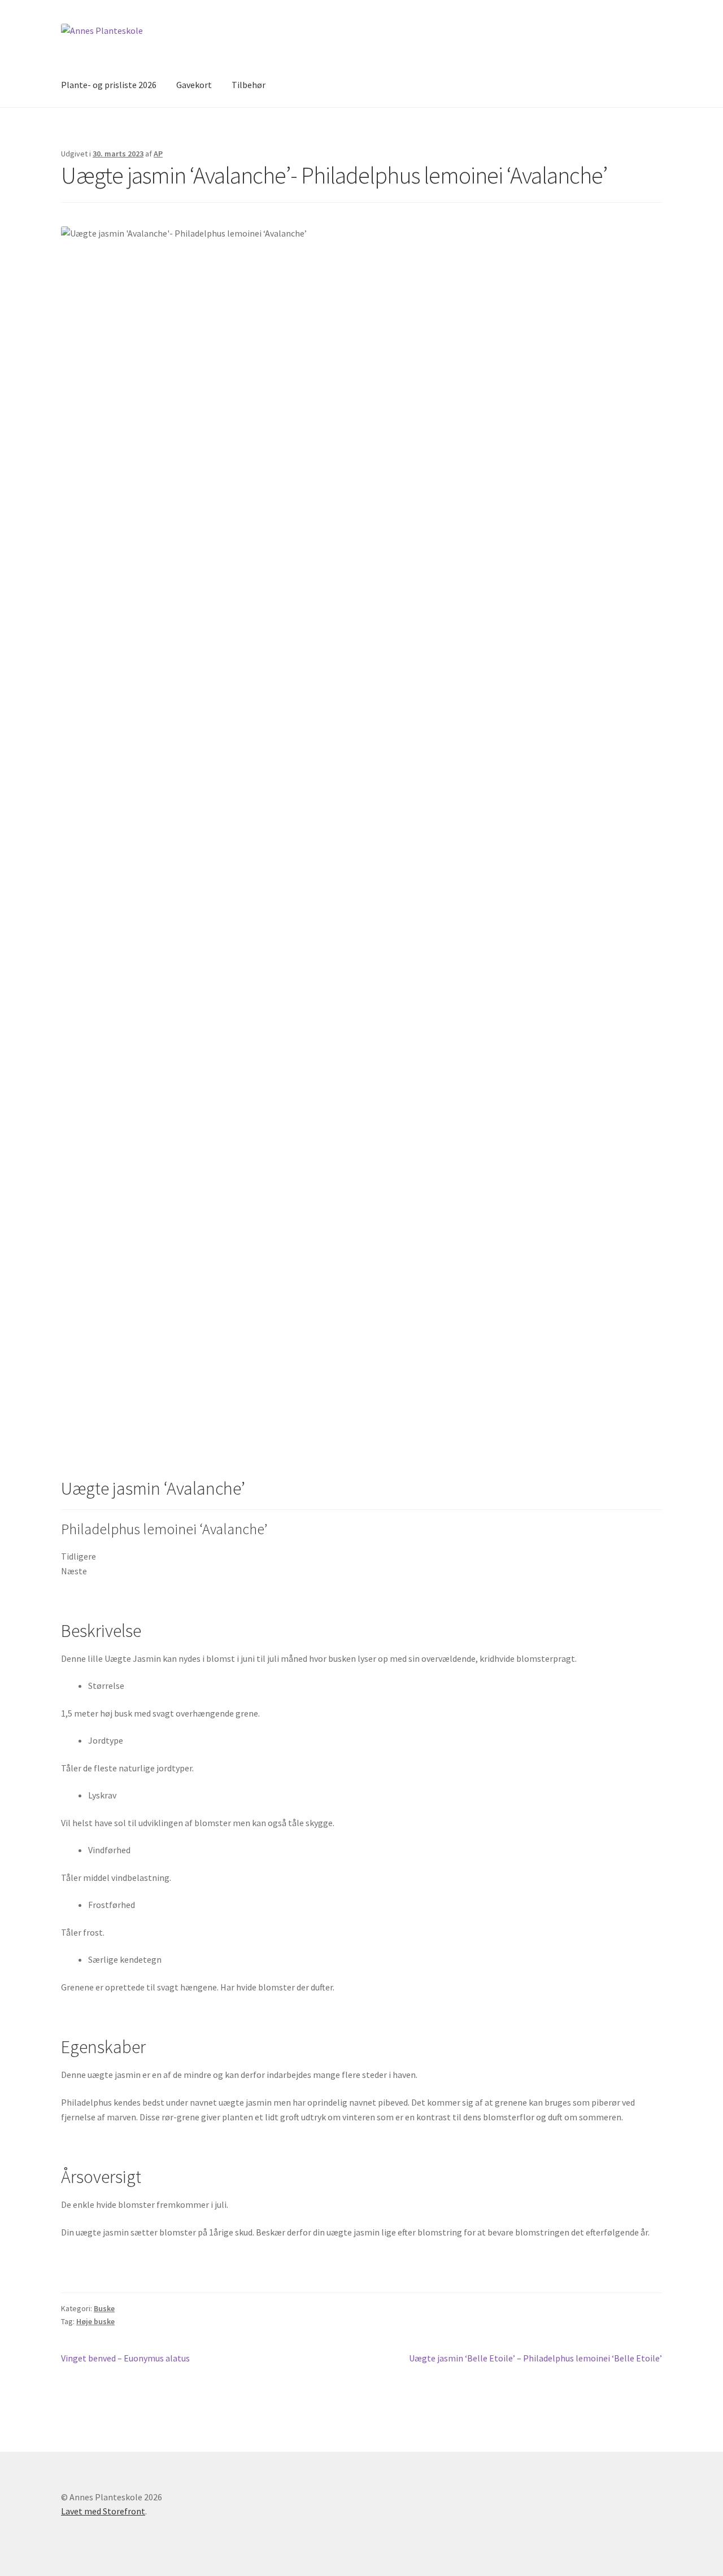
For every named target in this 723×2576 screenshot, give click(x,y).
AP (158, 154)
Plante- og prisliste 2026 (109, 85)
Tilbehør (249, 85)
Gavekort (194, 85)
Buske (104, 2308)
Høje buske (95, 2321)
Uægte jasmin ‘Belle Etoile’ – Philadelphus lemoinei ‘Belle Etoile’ (535, 2359)
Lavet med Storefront (103, 2511)
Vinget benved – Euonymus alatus (125, 2359)
